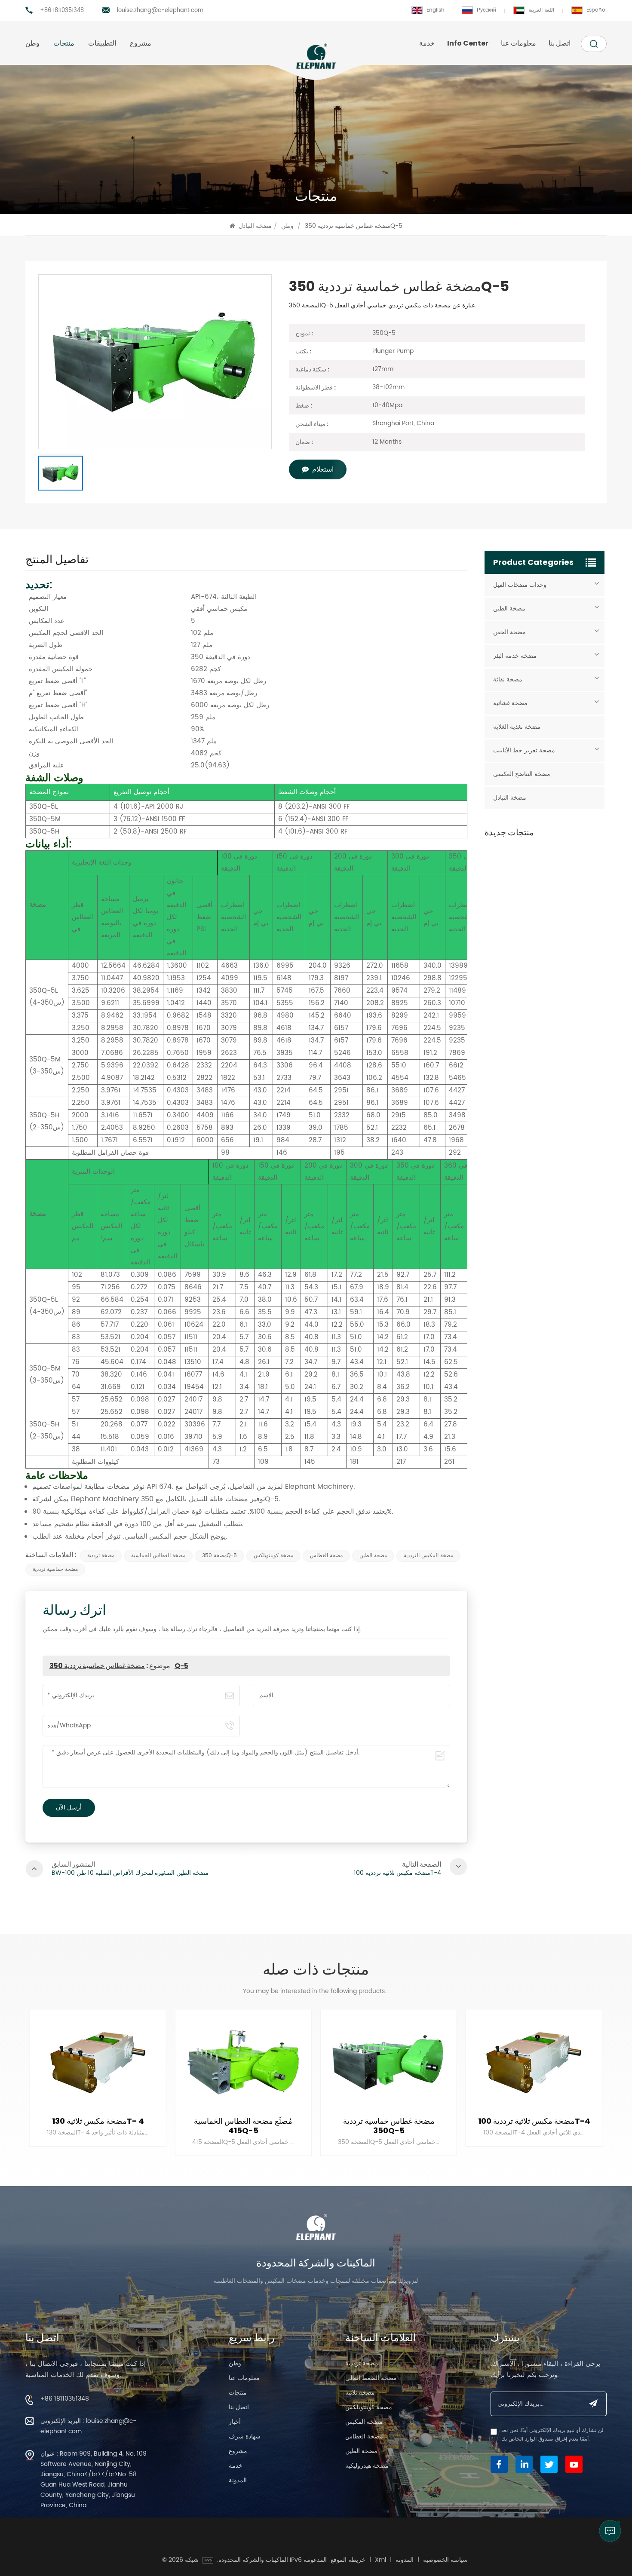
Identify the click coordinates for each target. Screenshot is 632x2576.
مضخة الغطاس (326, 1556)
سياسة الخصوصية (445, 2560)
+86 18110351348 (62, 11)
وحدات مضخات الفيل (520, 585)
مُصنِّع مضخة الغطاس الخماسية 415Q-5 (98, 2126)
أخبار (235, 2422)
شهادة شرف (245, 2436)
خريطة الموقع (348, 2560)
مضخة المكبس (364, 2422)
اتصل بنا (560, 43)
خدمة (427, 43)
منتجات (64, 43)
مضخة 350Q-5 (219, 1556)
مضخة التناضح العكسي (522, 774)
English (436, 10)
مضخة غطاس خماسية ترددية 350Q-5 (119, 1666)
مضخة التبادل (255, 226)
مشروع (141, 43)
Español (597, 10)
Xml (380, 2560)
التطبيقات (102, 43)
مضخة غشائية (510, 703)
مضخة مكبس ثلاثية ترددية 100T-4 (389, 2121)
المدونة (238, 2480)
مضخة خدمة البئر (515, 656)
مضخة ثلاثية (360, 2393)
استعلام (323, 469)
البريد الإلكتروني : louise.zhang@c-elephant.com (88, 2426)
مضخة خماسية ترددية (55, 1569)
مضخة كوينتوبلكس (273, 1556)
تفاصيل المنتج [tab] (57, 561)
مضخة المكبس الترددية (428, 1556)
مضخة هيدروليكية (367, 2466)
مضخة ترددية (101, 1556)
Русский (486, 10)
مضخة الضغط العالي (371, 2378)
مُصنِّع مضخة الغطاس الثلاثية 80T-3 (534, 2126)
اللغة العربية (541, 10)
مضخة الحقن (509, 632)
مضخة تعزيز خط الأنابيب (524, 750)
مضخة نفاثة (508, 679)
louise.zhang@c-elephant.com (160, 11)
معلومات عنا (518, 43)
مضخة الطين (373, 1556)
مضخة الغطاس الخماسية (158, 1556)
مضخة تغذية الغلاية (517, 727)
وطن (32, 43)
